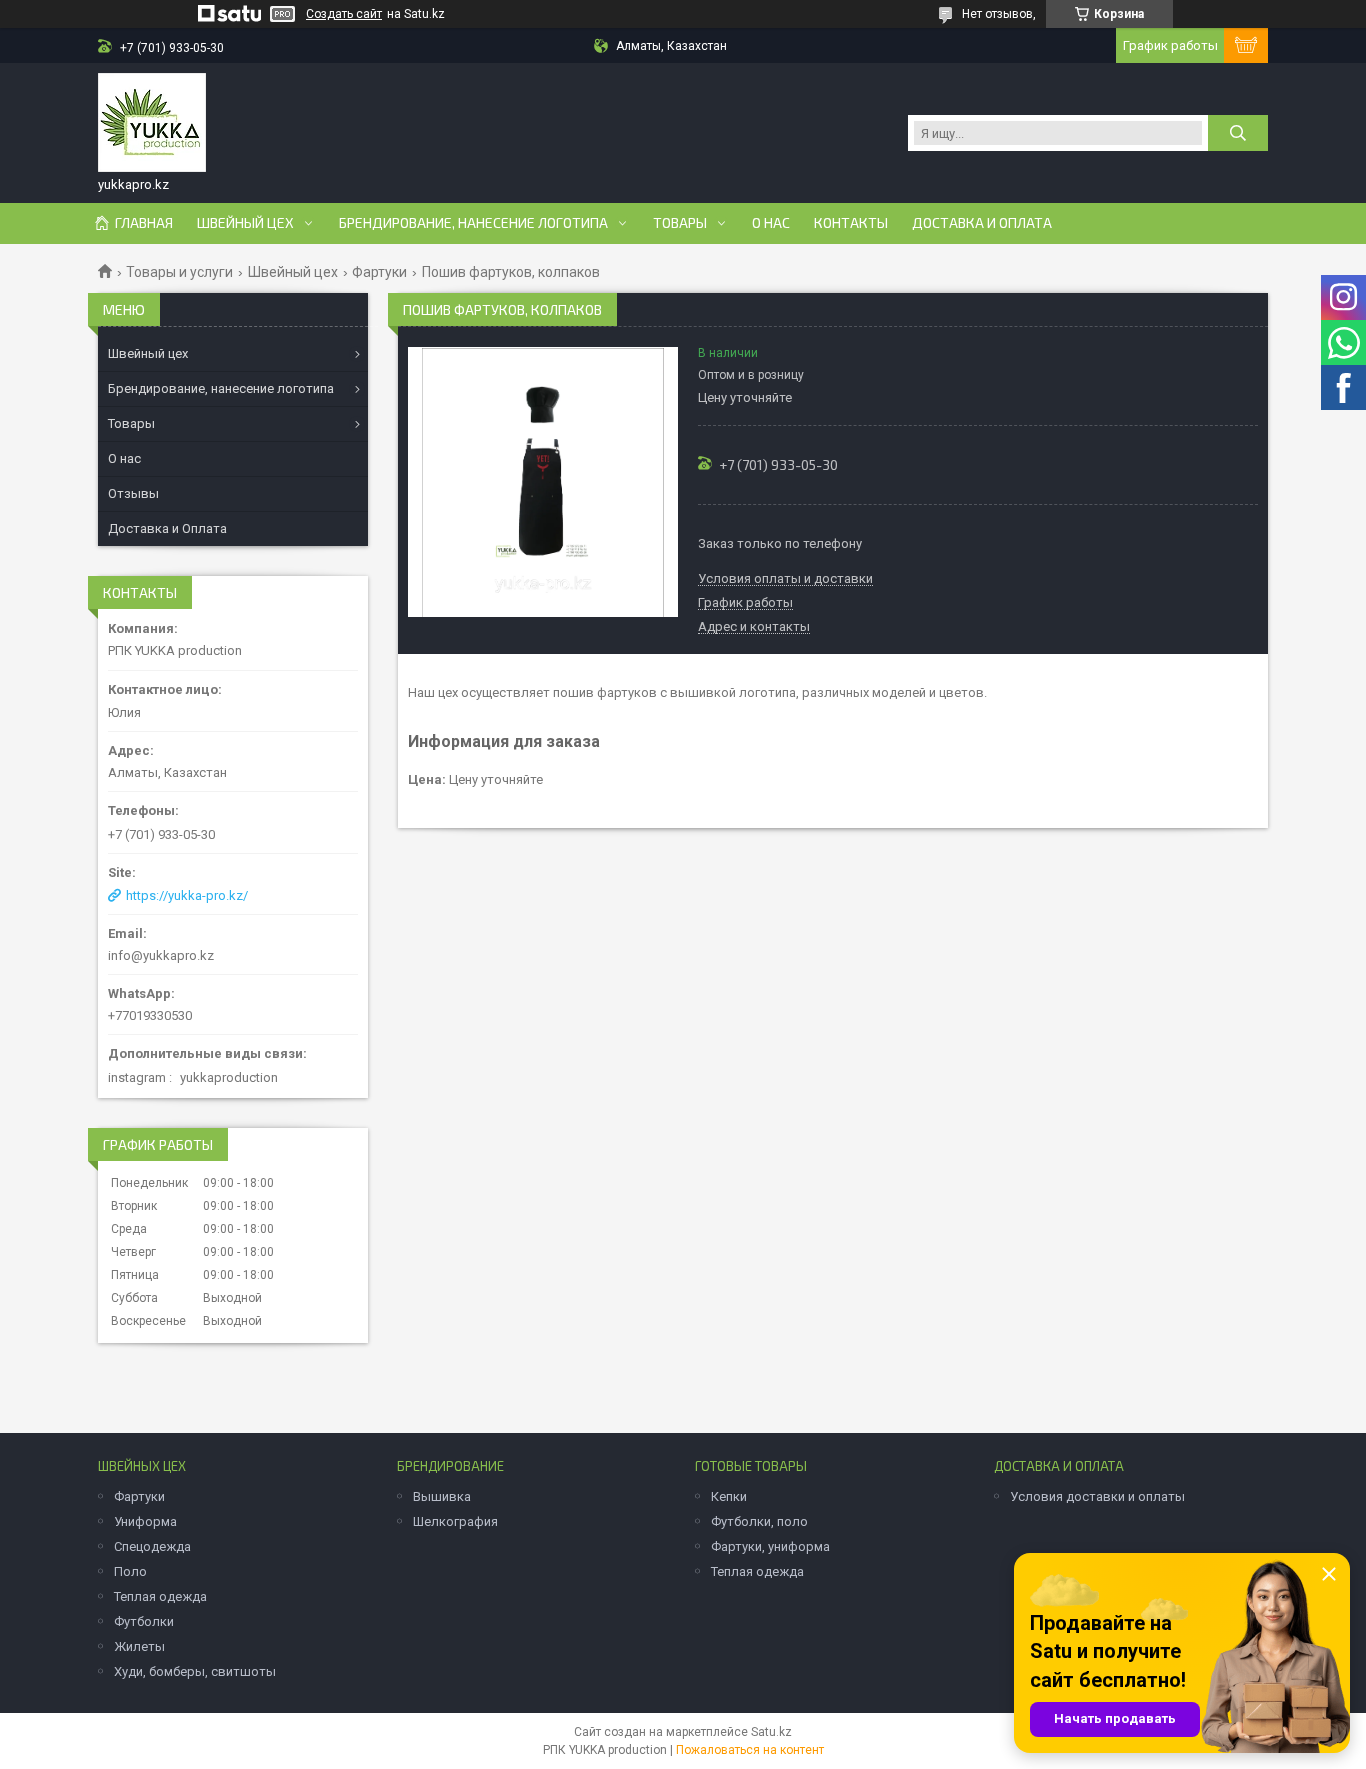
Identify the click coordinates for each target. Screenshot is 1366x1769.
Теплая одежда (160, 1596)
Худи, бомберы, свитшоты (195, 1671)
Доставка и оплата (982, 223)
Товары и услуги (179, 272)
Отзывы (133, 493)
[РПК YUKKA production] (152, 123)
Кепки (729, 1496)
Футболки (144, 1621)
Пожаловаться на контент (750, 1750)
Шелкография (455, 1521)
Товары (680, 223)
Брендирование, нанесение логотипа (473, 223)
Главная (144, 223)
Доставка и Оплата (167, 528)
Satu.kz (771, 1732)
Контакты (851, 223)
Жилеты (139, 1646)
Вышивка (442, 1496)
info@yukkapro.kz (161, 955)
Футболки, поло (759, 1521)
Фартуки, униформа (770, 1546)
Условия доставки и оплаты (1097, 1496)
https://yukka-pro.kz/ (187, 895)
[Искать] (1238, 133)
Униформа (145, 1521)
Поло (130, 1571)
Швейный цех (245, 223)
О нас (771, 223)
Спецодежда (152, 1546)
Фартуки (379, 272)
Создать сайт (344, 14)
